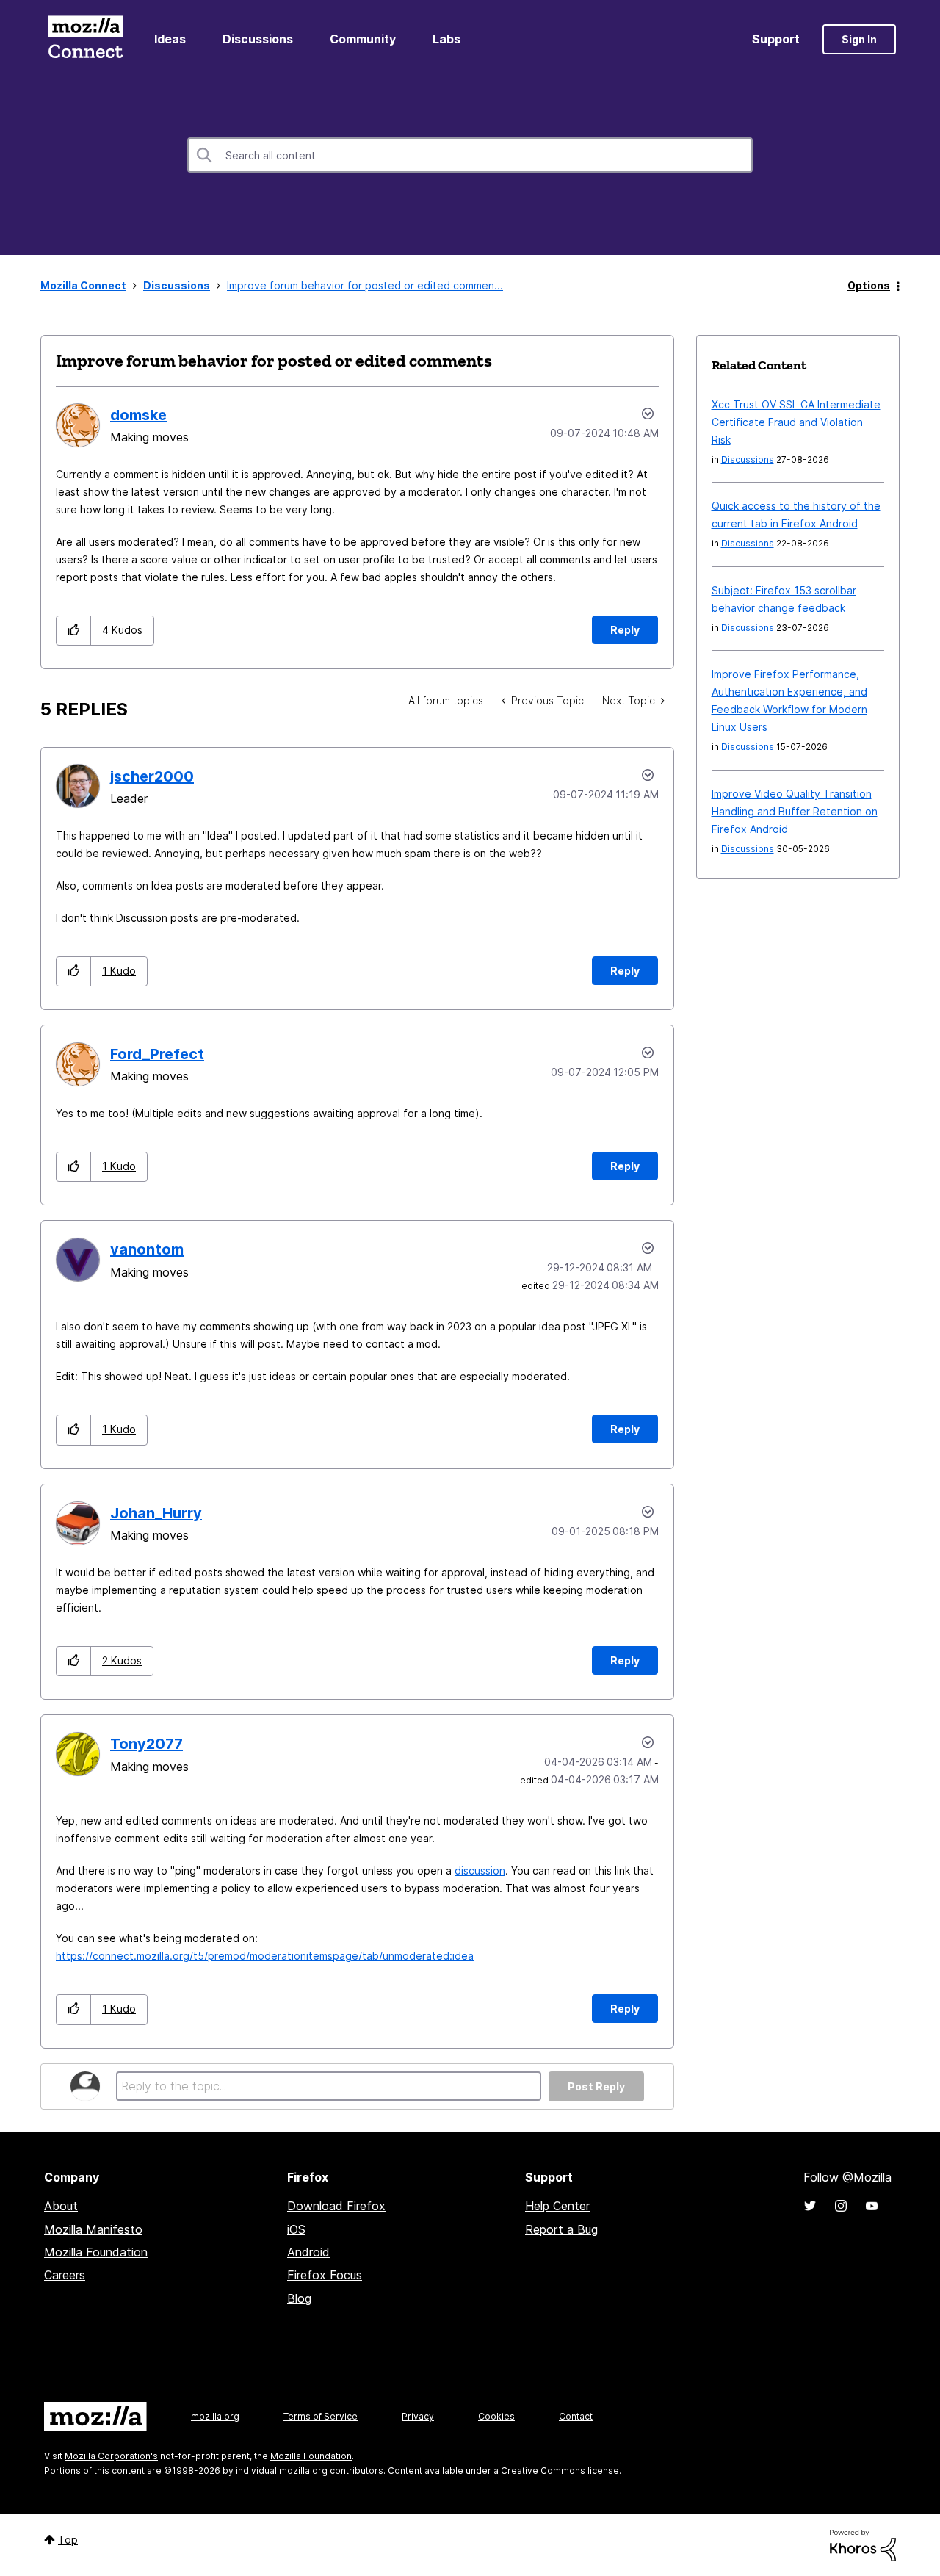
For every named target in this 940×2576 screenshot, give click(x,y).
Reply (625, 630)
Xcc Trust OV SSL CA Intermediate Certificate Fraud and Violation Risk (796, 422)
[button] (74, 631)
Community (363, 39)
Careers (65, 2275)
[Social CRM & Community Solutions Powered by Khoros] (863, 2544)
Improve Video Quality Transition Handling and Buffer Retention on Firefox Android (795, 811)
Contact (576, 2416)
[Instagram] (841, 2206)
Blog (299, 2298)
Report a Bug (561, 2229)
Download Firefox (336, 2206)
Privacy (418, 2416)
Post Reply (596, 2086)
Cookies (496, 2416)
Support (776, 39)
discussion (480, 1870)
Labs (446, 39)
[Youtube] (872, 2206)
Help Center (557, 2206)
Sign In (859, 39)
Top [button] (68, 2540)
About (61, 2206)
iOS (296, 2229)
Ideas (170, 39)
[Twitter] (810, 2206)
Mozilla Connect (85, 39)
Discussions (258, 39)
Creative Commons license (560, 2471)
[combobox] (470, 155)
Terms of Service (321, 2416)
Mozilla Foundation (96, 2252)
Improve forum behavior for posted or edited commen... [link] (365, 285)
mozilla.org (215, 2416)
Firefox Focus (325, 2275)
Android (308, 2252)
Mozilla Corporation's (111, 2456)
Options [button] (869, 285)
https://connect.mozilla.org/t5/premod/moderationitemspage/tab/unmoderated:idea (265, 1956)
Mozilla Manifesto (93, 2229)
